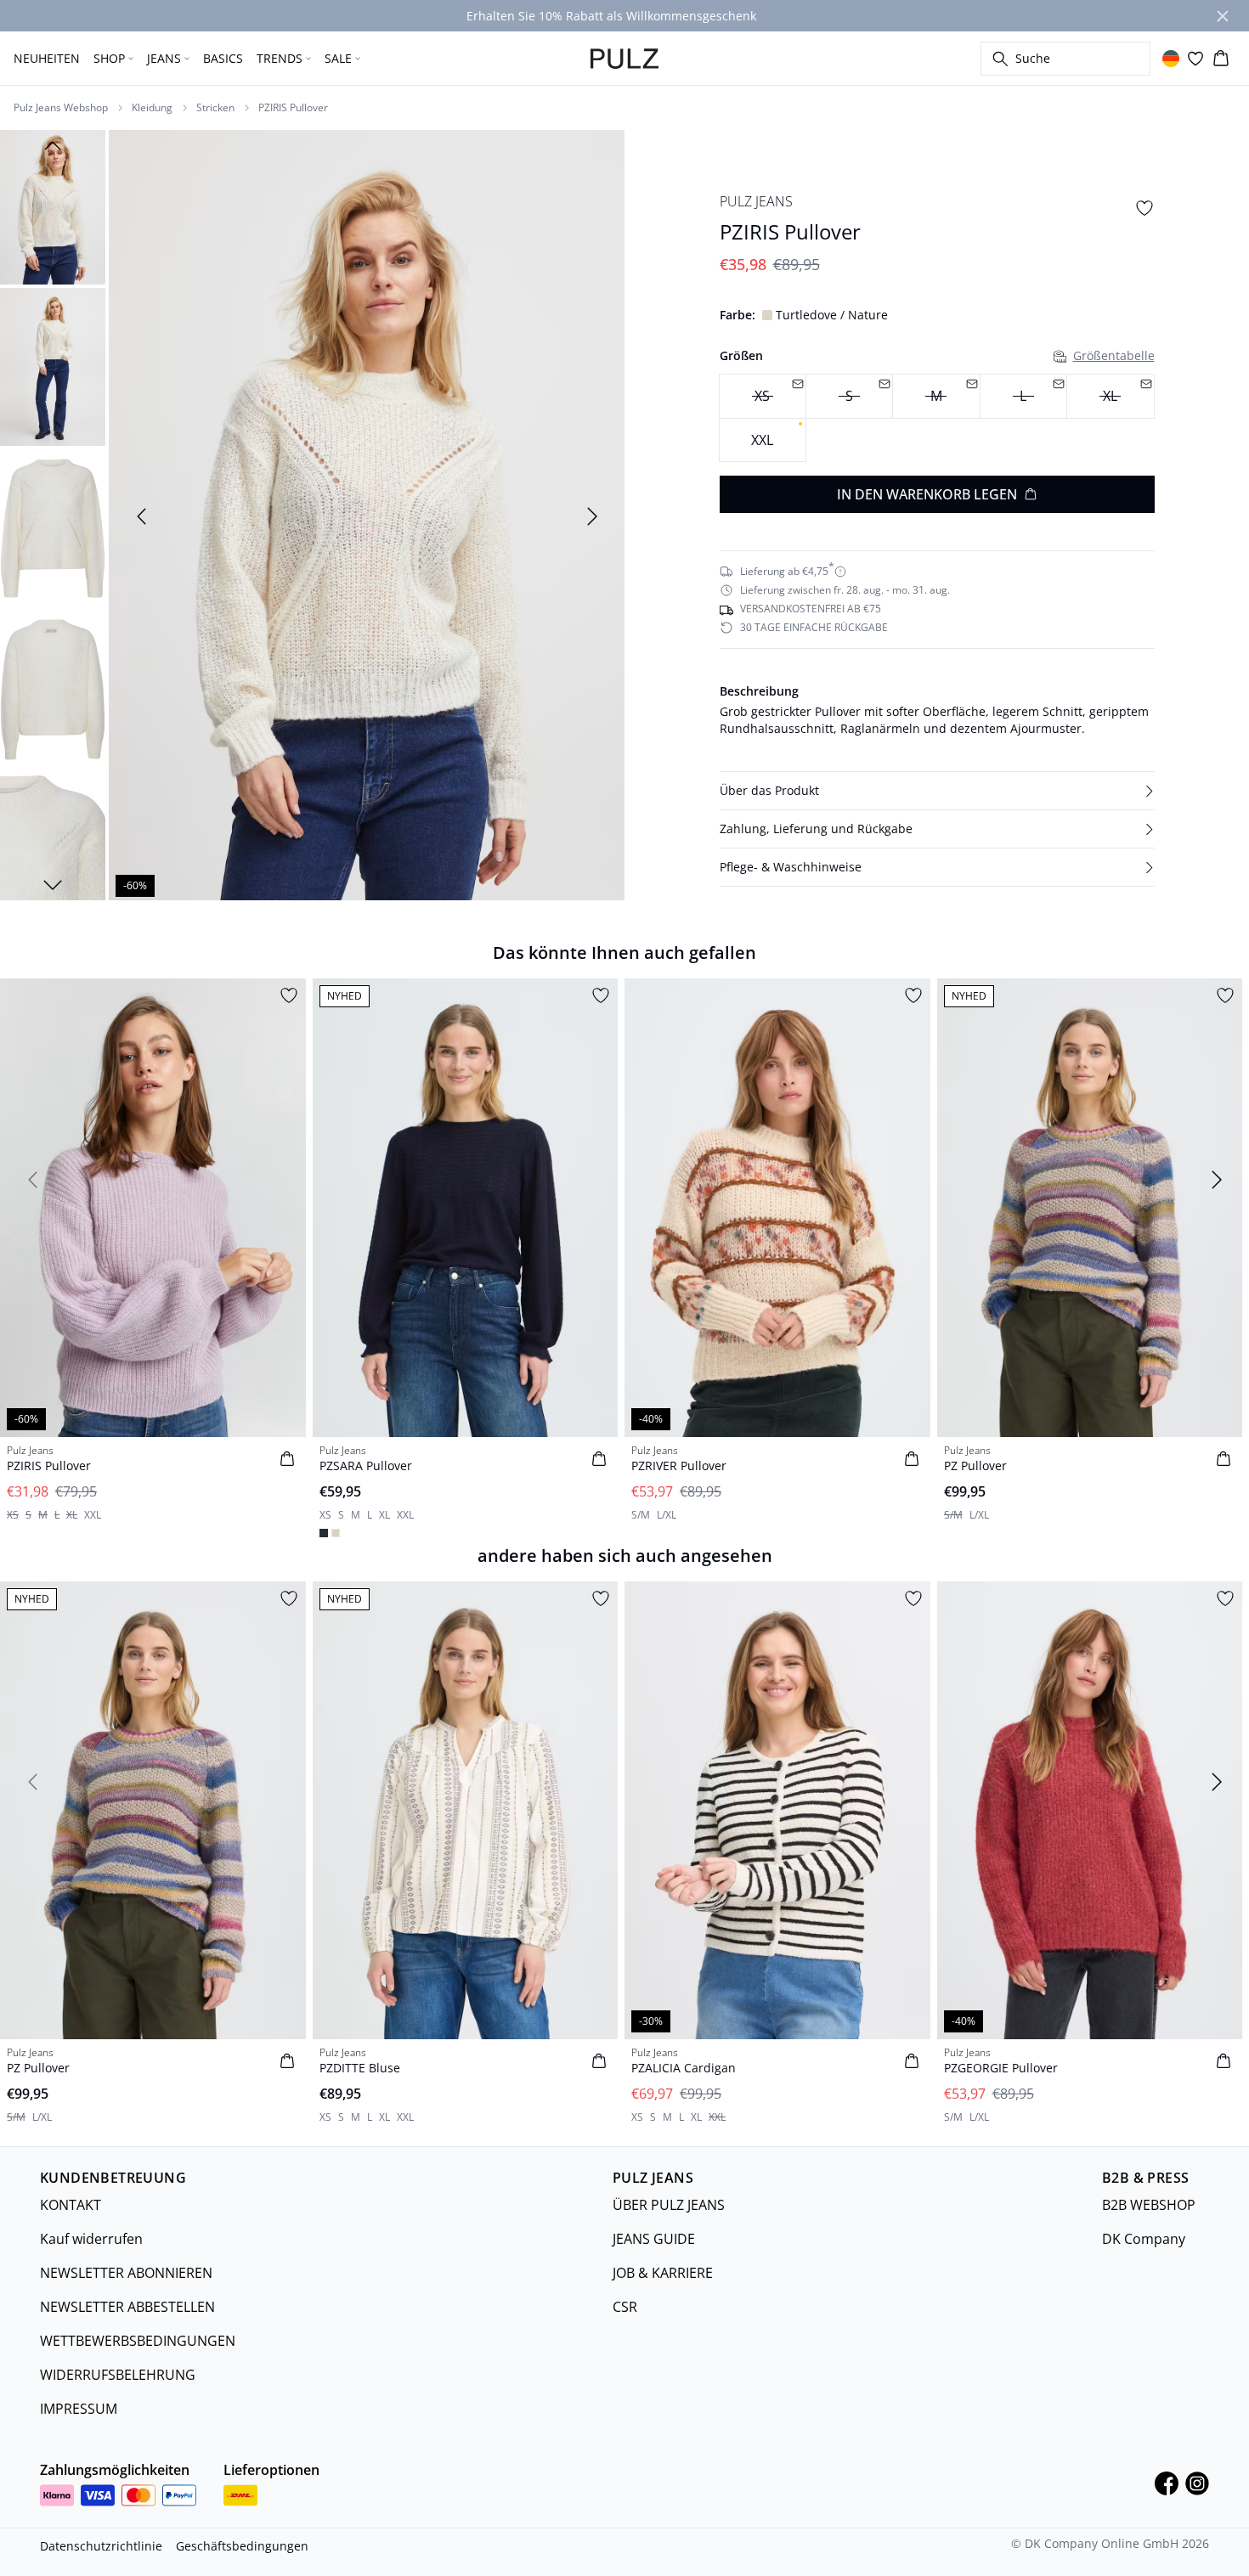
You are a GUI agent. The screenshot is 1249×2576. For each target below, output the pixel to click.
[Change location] (1171, 59)
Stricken (215, 108)
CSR (625, 2307)
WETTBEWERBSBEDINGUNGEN (138, 2341)
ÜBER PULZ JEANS (669, 2205)
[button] (937, 791)
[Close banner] (1223, 16)
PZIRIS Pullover (293, 108)
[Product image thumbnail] (53, 206)
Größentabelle (1114, 355)
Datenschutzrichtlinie (101, 2546)
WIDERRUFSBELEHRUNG (118, 2375)
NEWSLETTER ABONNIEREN (126, 2273)
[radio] (763, 440)
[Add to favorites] (1144, 208)
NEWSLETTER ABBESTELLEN (127, 2307)
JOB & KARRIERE (663, 2273)
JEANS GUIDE (654, 2239)
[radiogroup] (937, 418)
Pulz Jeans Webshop (61, 108)
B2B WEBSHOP (1149, 2205)
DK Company (1144, 2239)
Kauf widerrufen (91, 2239)
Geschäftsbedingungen (242, 2546)
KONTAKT (71, 2205)
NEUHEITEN (47, 58)
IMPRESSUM (79, 2409)
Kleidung (152, 108)
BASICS (223, 58)
